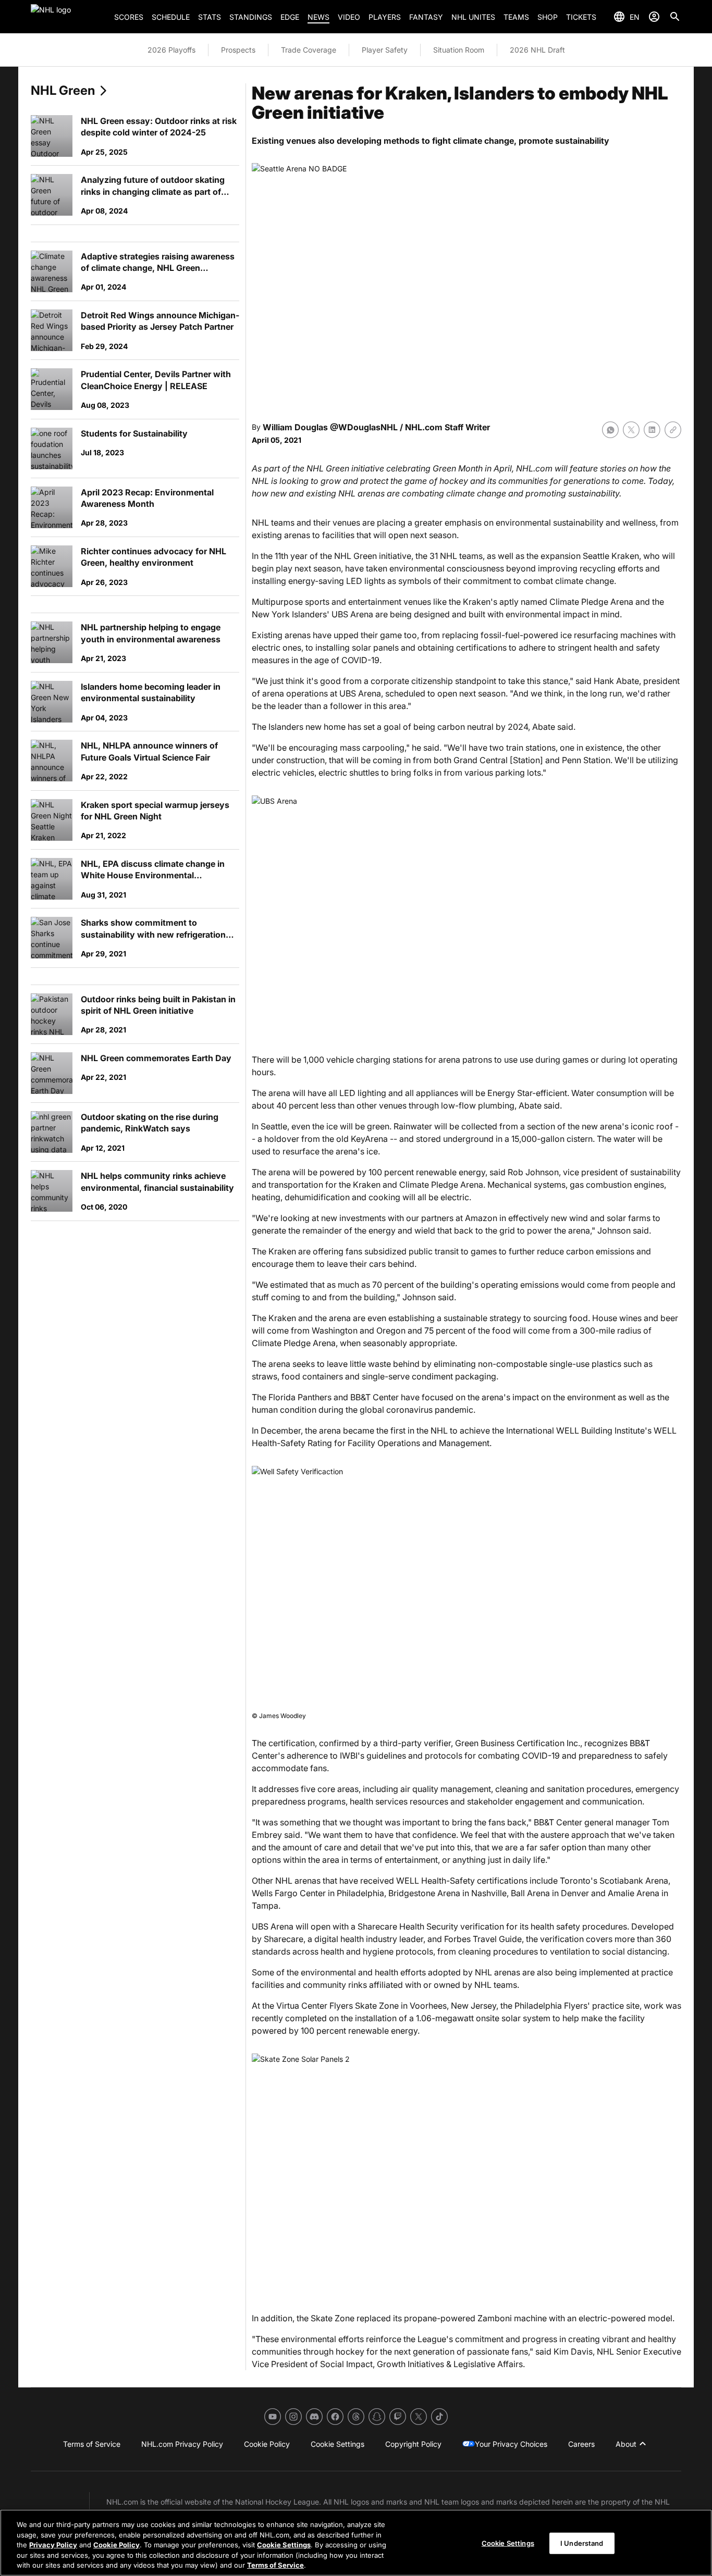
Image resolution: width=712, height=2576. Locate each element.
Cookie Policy (116, 2545)
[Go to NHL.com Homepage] (68, 17)
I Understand (582, 2543)
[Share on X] (631, 430)
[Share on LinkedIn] (652, 430)
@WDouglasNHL (364, 427)
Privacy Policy (53, 2545)
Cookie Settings (284, 2545)
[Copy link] (673, 430)
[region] (356, 2543)
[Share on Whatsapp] (610, 430)
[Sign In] (654, 17)
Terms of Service (275, 2565)
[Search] (675, 17)
